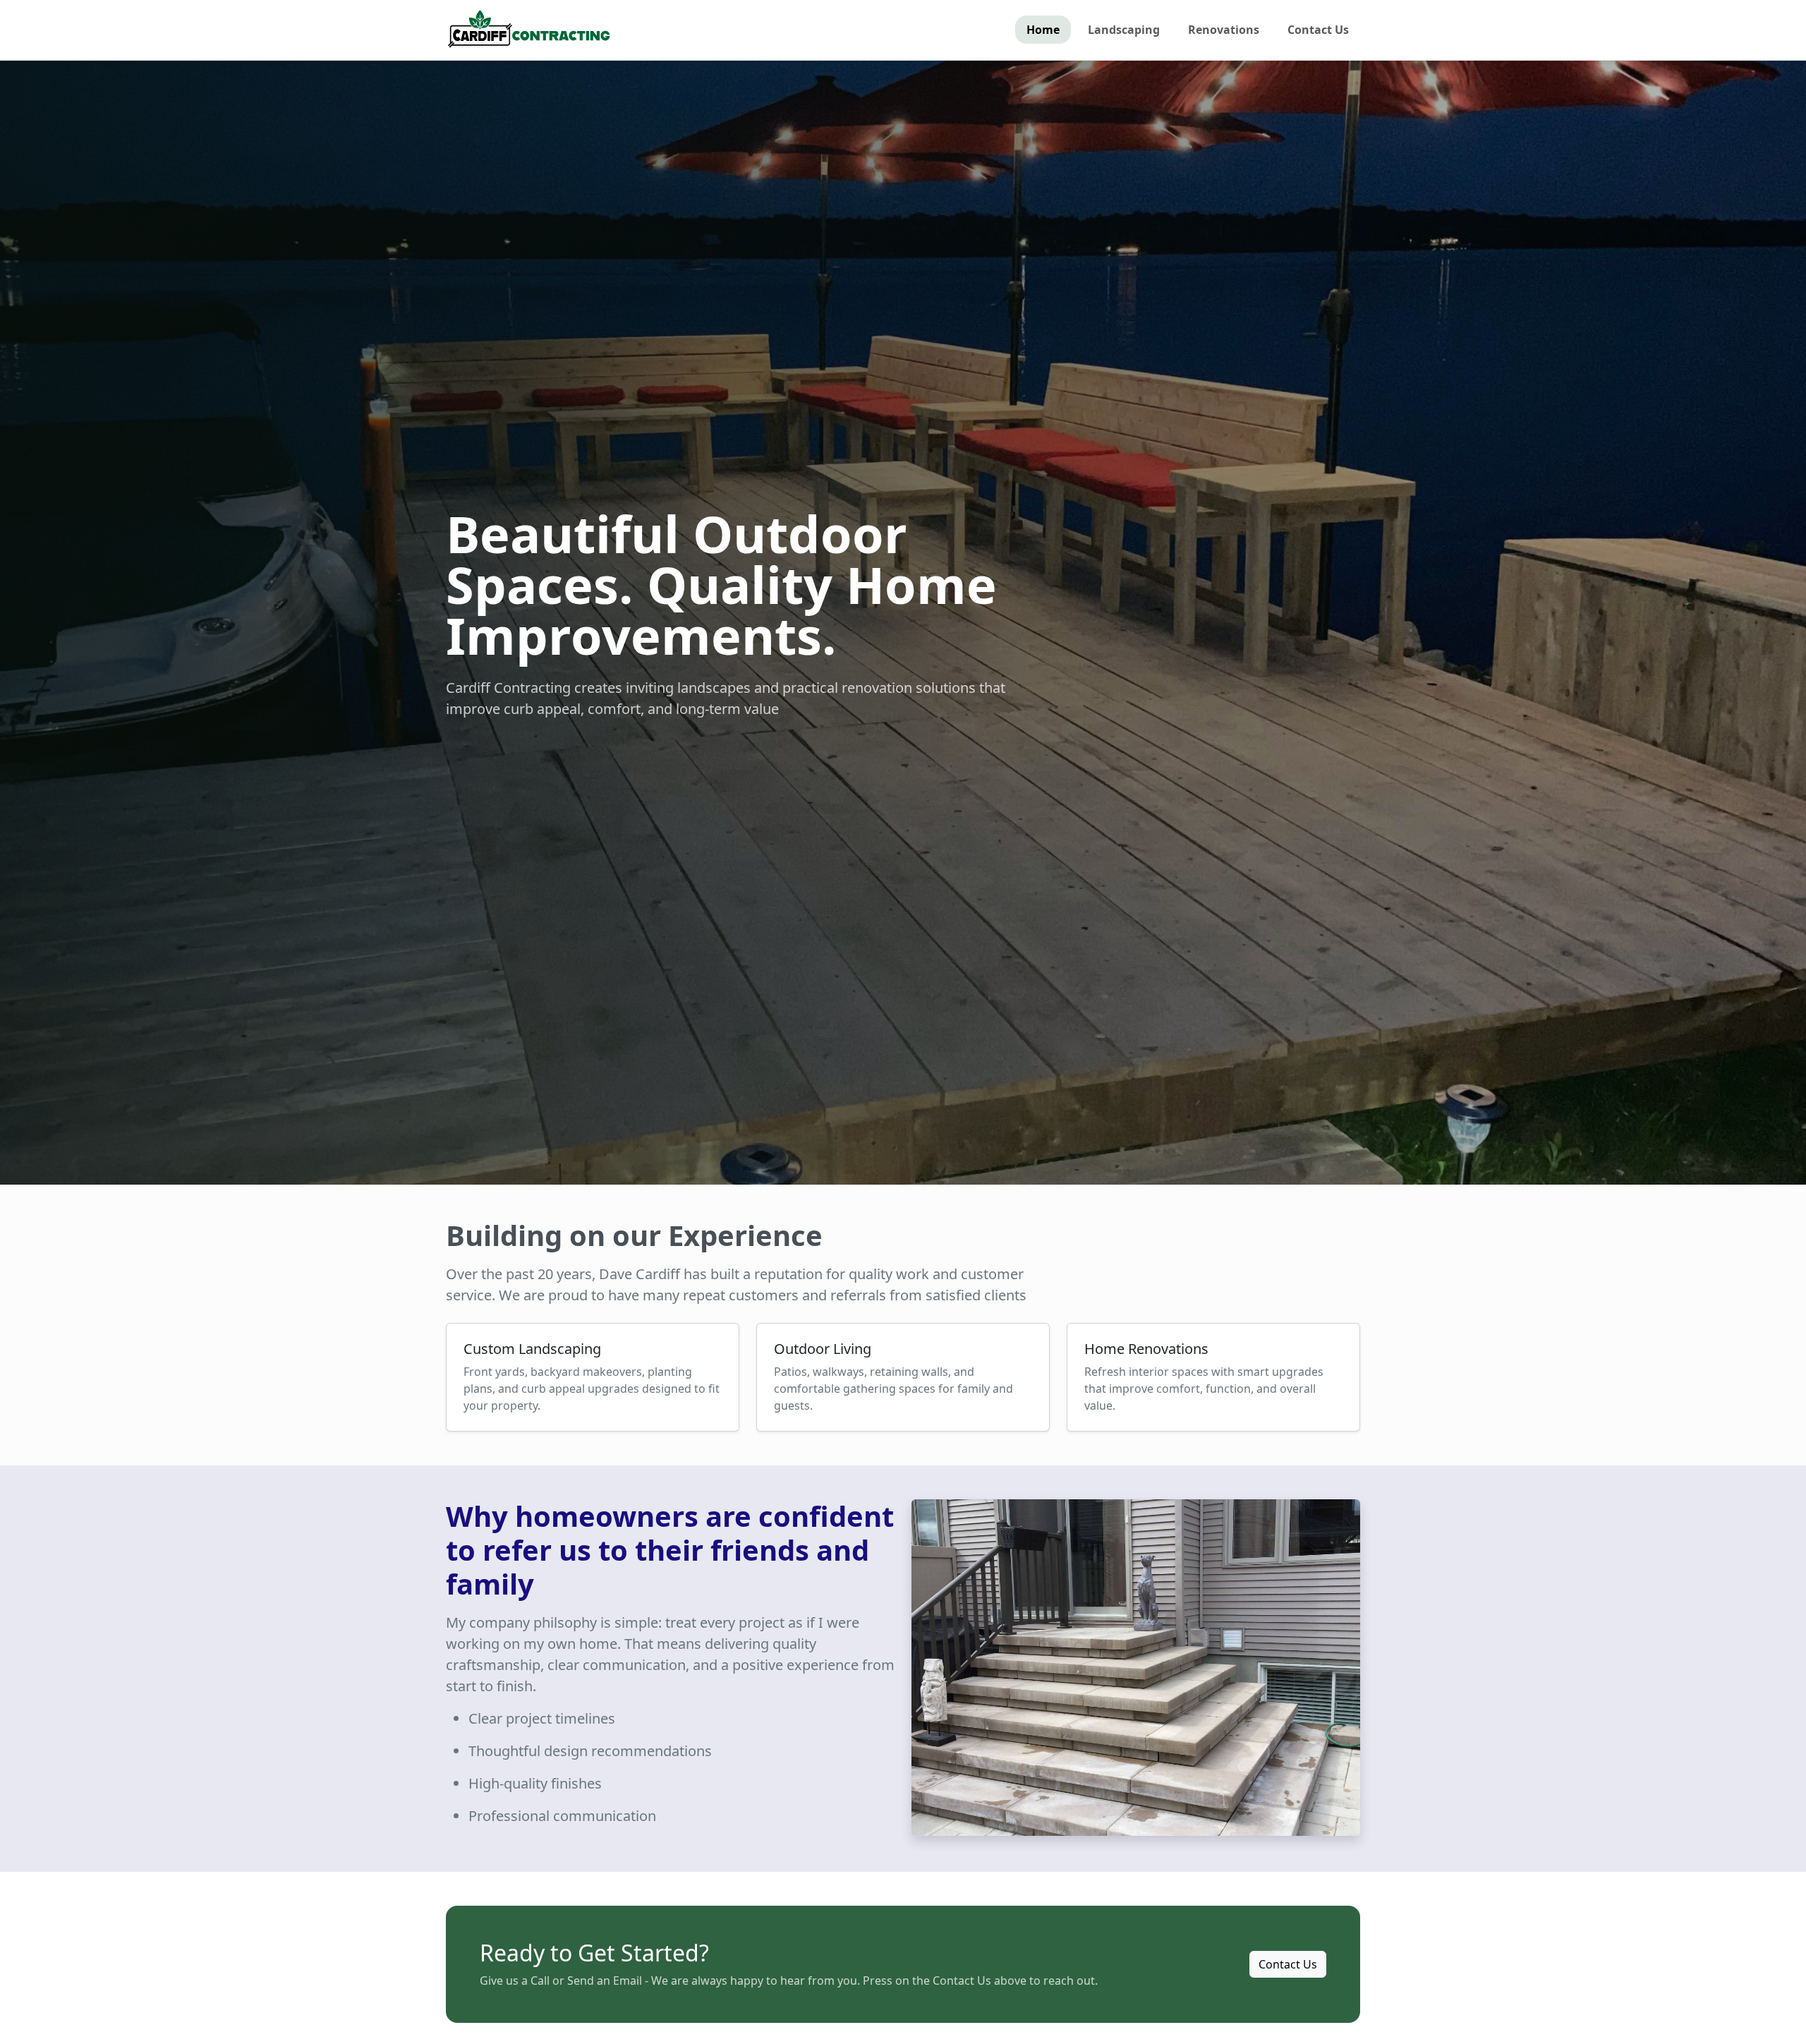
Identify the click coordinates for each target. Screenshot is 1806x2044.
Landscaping (1124, 30)
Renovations (1224, 30)
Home (1043, 30)
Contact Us (1318, 30)
